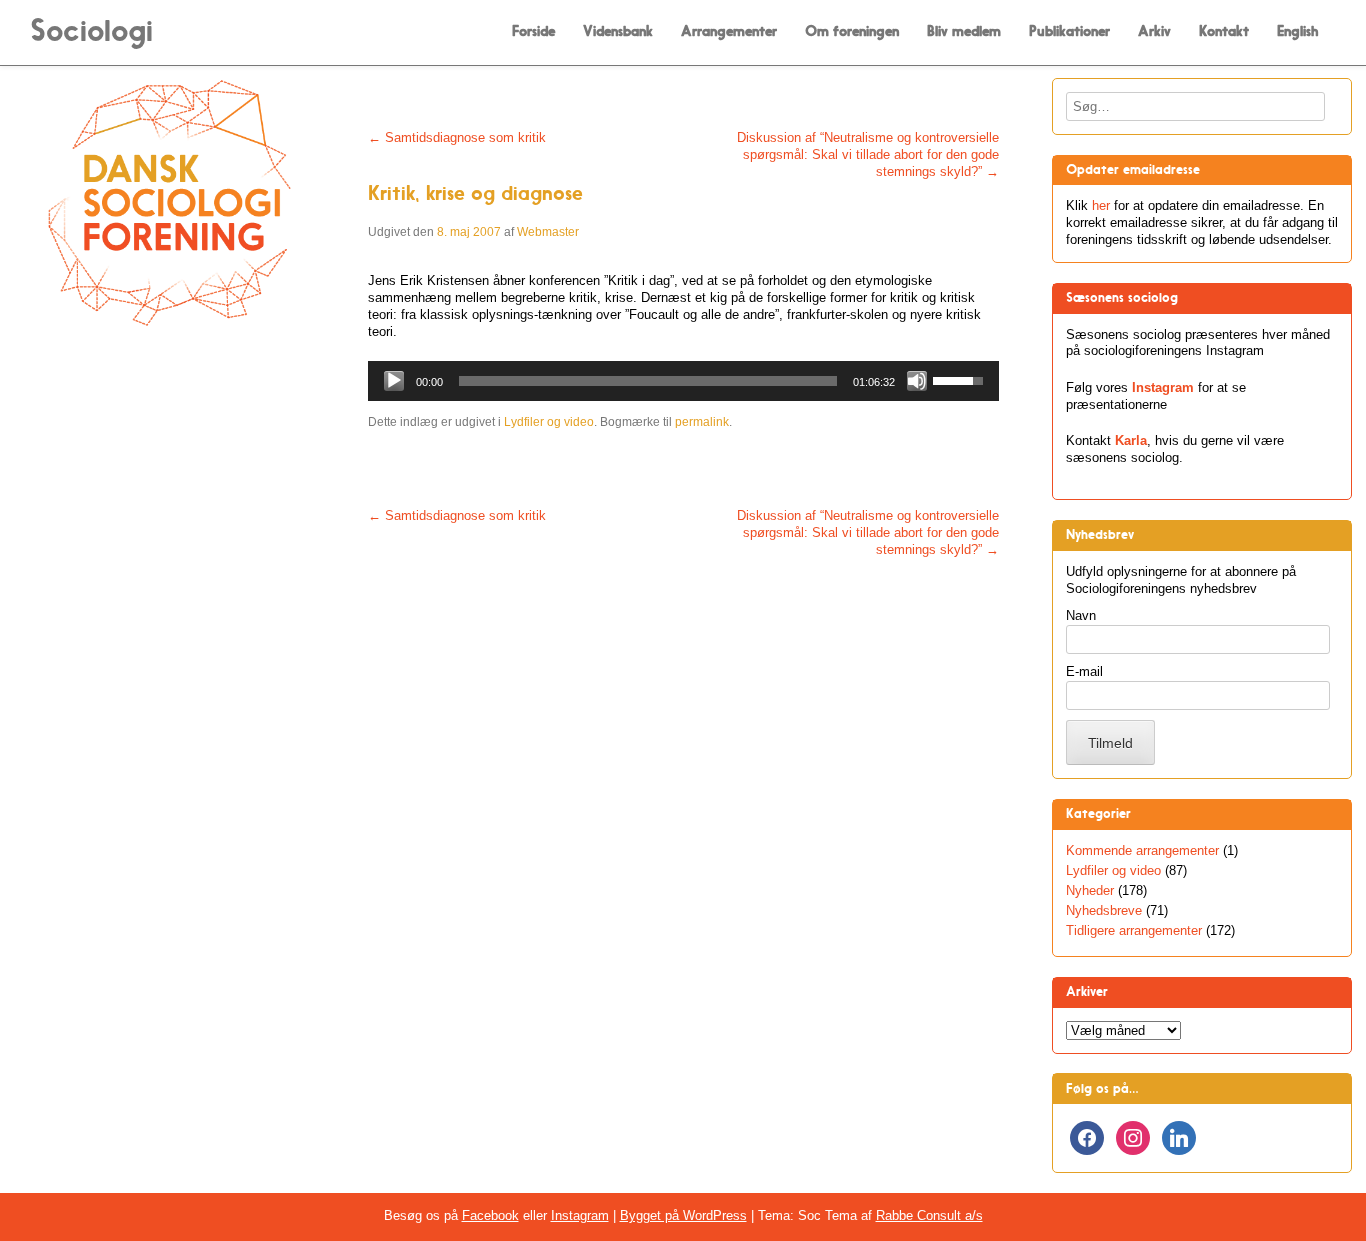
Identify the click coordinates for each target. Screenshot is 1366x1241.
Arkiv (1154, 31)
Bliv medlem (964, 31)
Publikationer (1069, 31)
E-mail (1084, 671)
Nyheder (1090, 890)
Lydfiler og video (549, 422)
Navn (1081, 615)
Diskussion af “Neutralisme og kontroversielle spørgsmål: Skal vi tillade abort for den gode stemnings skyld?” (868, 154)
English (1298, 31)
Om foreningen (852, 31)
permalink (702, 422)
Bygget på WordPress (683, 1215)
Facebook (490, 1215)
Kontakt (1224, 31)
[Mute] (917, 381)
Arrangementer (729, 31)
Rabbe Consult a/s (929, 1215)
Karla (1131, 440)
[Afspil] (394, 381)
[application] (683, 381)
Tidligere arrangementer (1134, 930)
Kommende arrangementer (1142, 850)
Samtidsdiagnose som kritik (457, 137)
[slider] (648, 381)
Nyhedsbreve (1104, 910)
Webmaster (548, 232)
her (1101, 205)
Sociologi (91, 30)
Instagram (1163, 387)
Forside (533, 31)
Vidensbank (618, 31)
